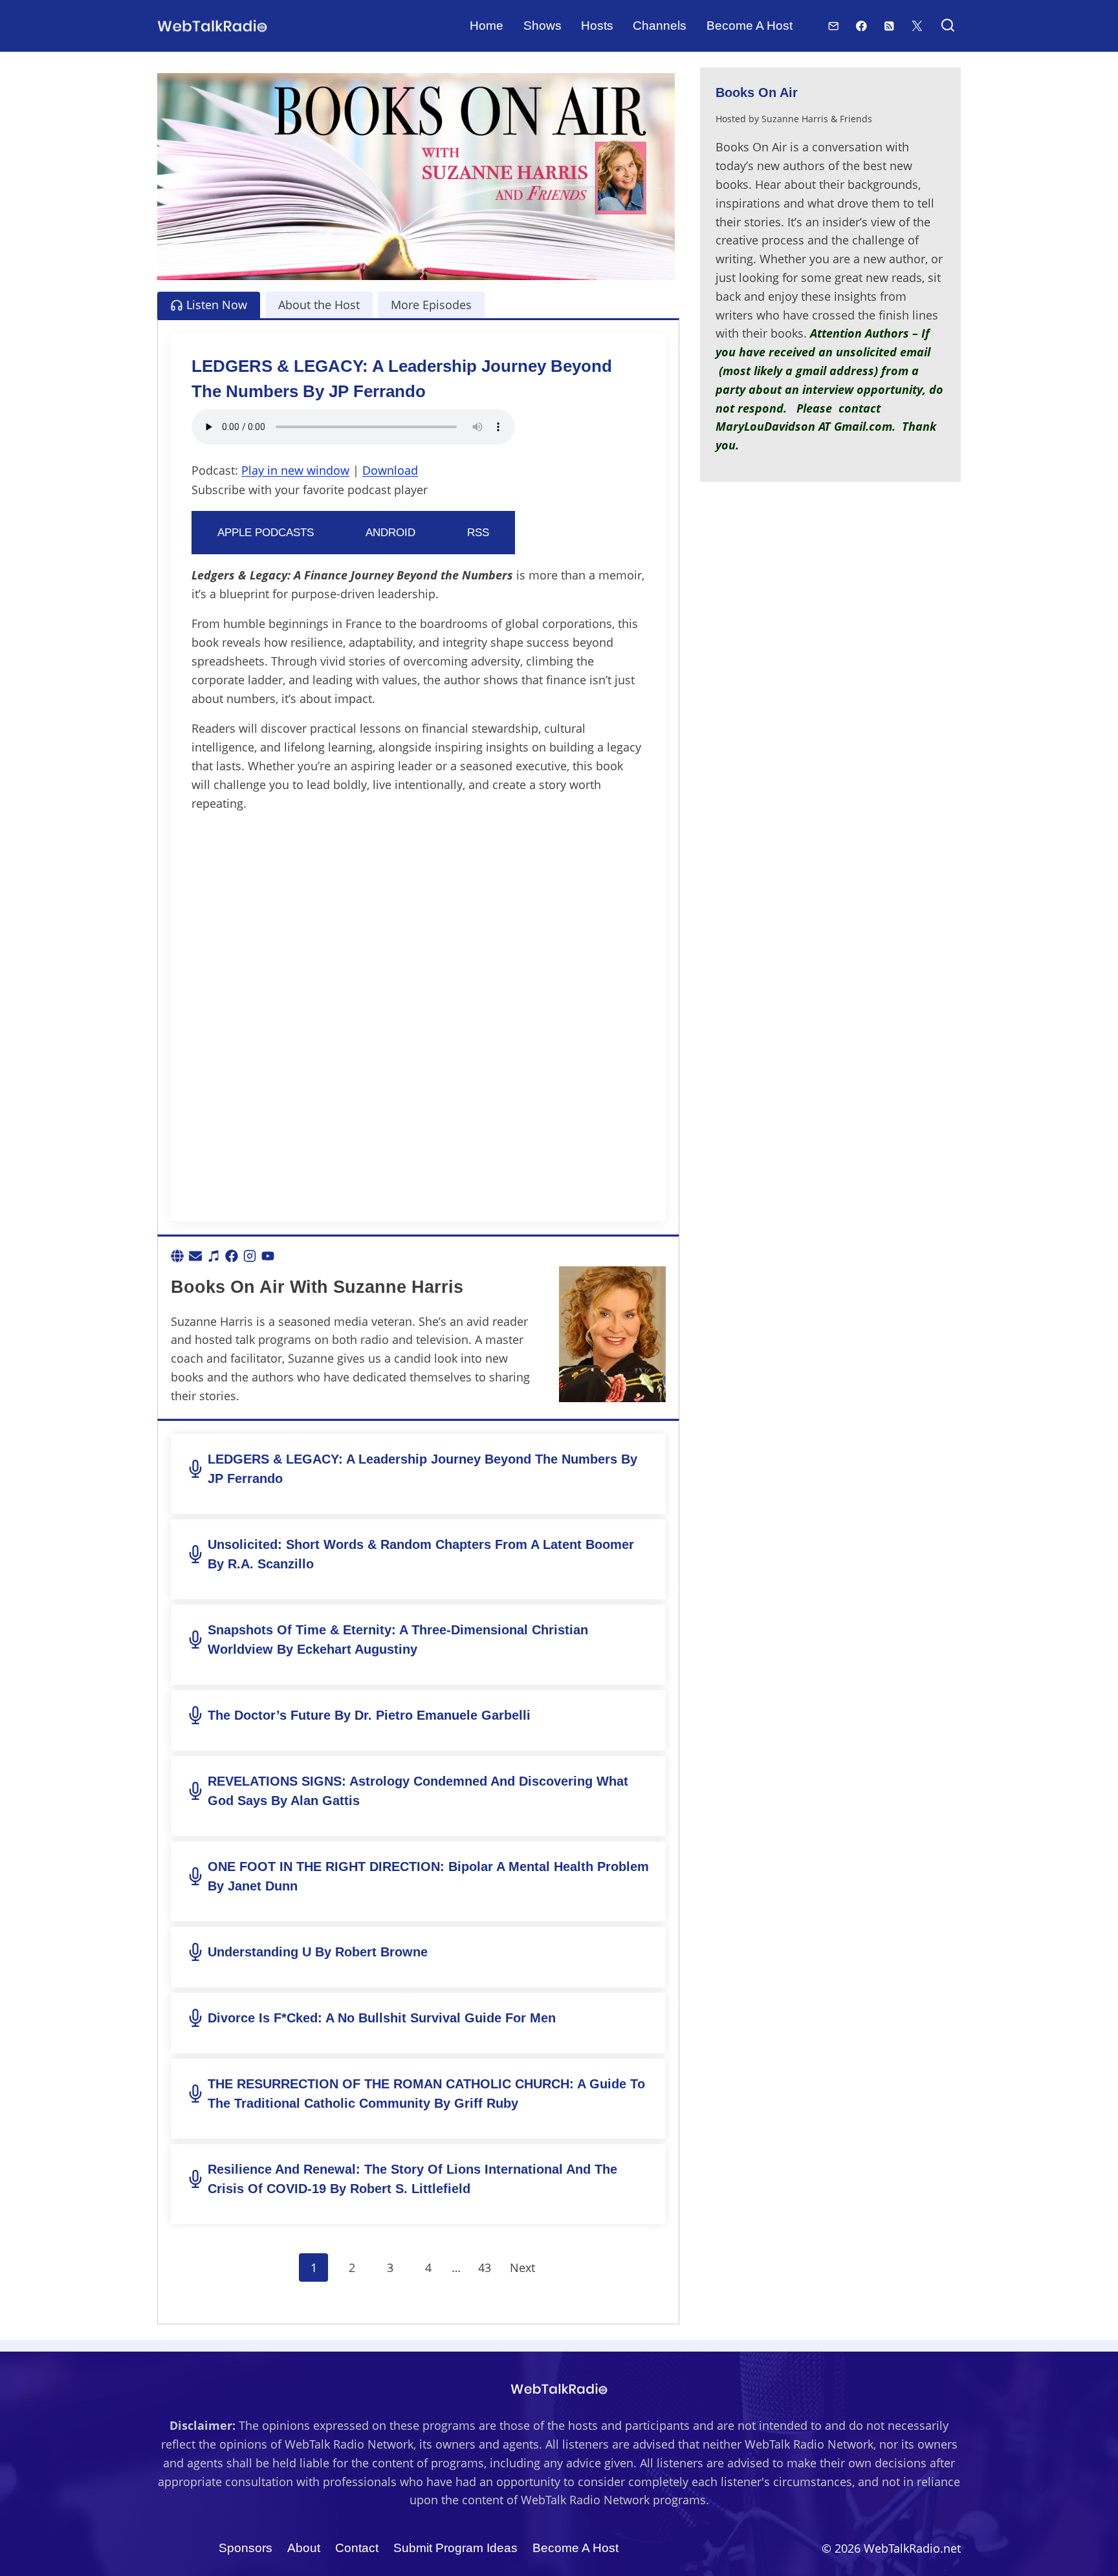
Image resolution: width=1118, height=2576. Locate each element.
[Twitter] (917, 26)
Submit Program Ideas (455, 2548)
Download (390, 470)
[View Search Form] (948, 26)
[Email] (834, 26)
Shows (543, 26)
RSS (478, 533)
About (304, 2548)
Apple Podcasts (266, 533)
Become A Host (750, 26)
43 (485, 2268)
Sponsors (246, 2548)
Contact (357, 2548)
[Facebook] (861, 26)
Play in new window (295, 470)
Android (390, 533)
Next (522, 2268)
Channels (660, 26)
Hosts (597, 26)
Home (487, 26)
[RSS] (889, 26)
